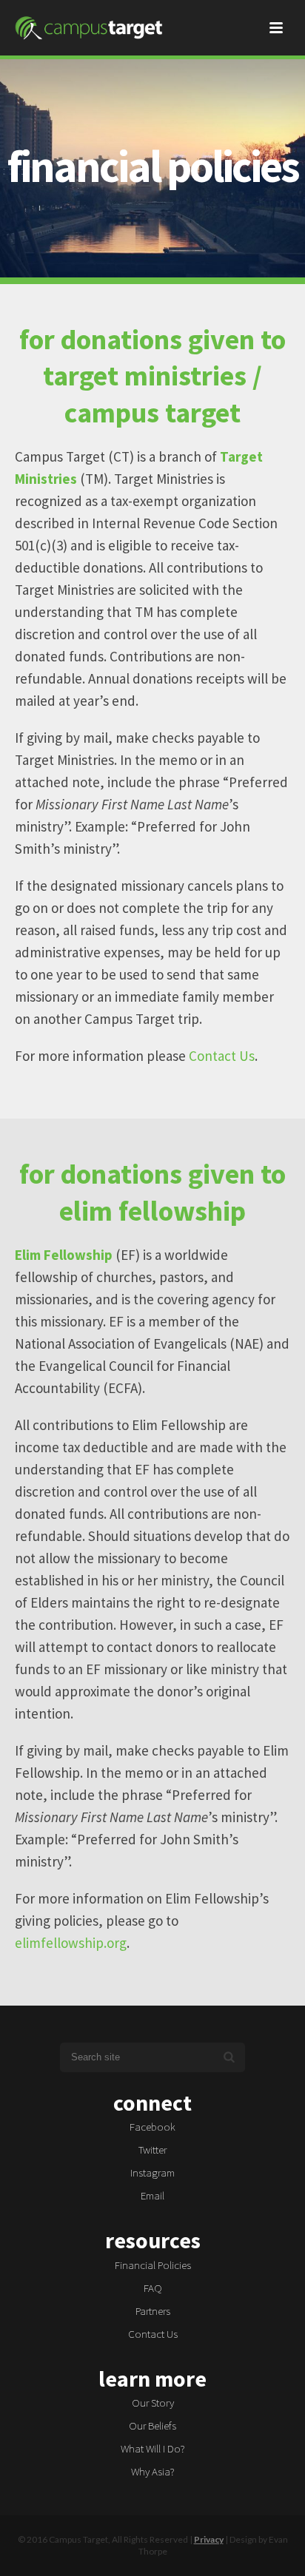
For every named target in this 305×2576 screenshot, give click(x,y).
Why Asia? (153, 2471)
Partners (153, 2311)
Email (152, 2195)
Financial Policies (153, 2265)
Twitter (152, 2150)
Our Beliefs (152, 2425)
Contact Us (153, 2334)
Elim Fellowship (64, 1255)
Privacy (209, 2539)
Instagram (152, 2172)
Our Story (153, 2403)
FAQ (153, 2288)
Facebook (152, 2127)
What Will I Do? (153, 2448)
